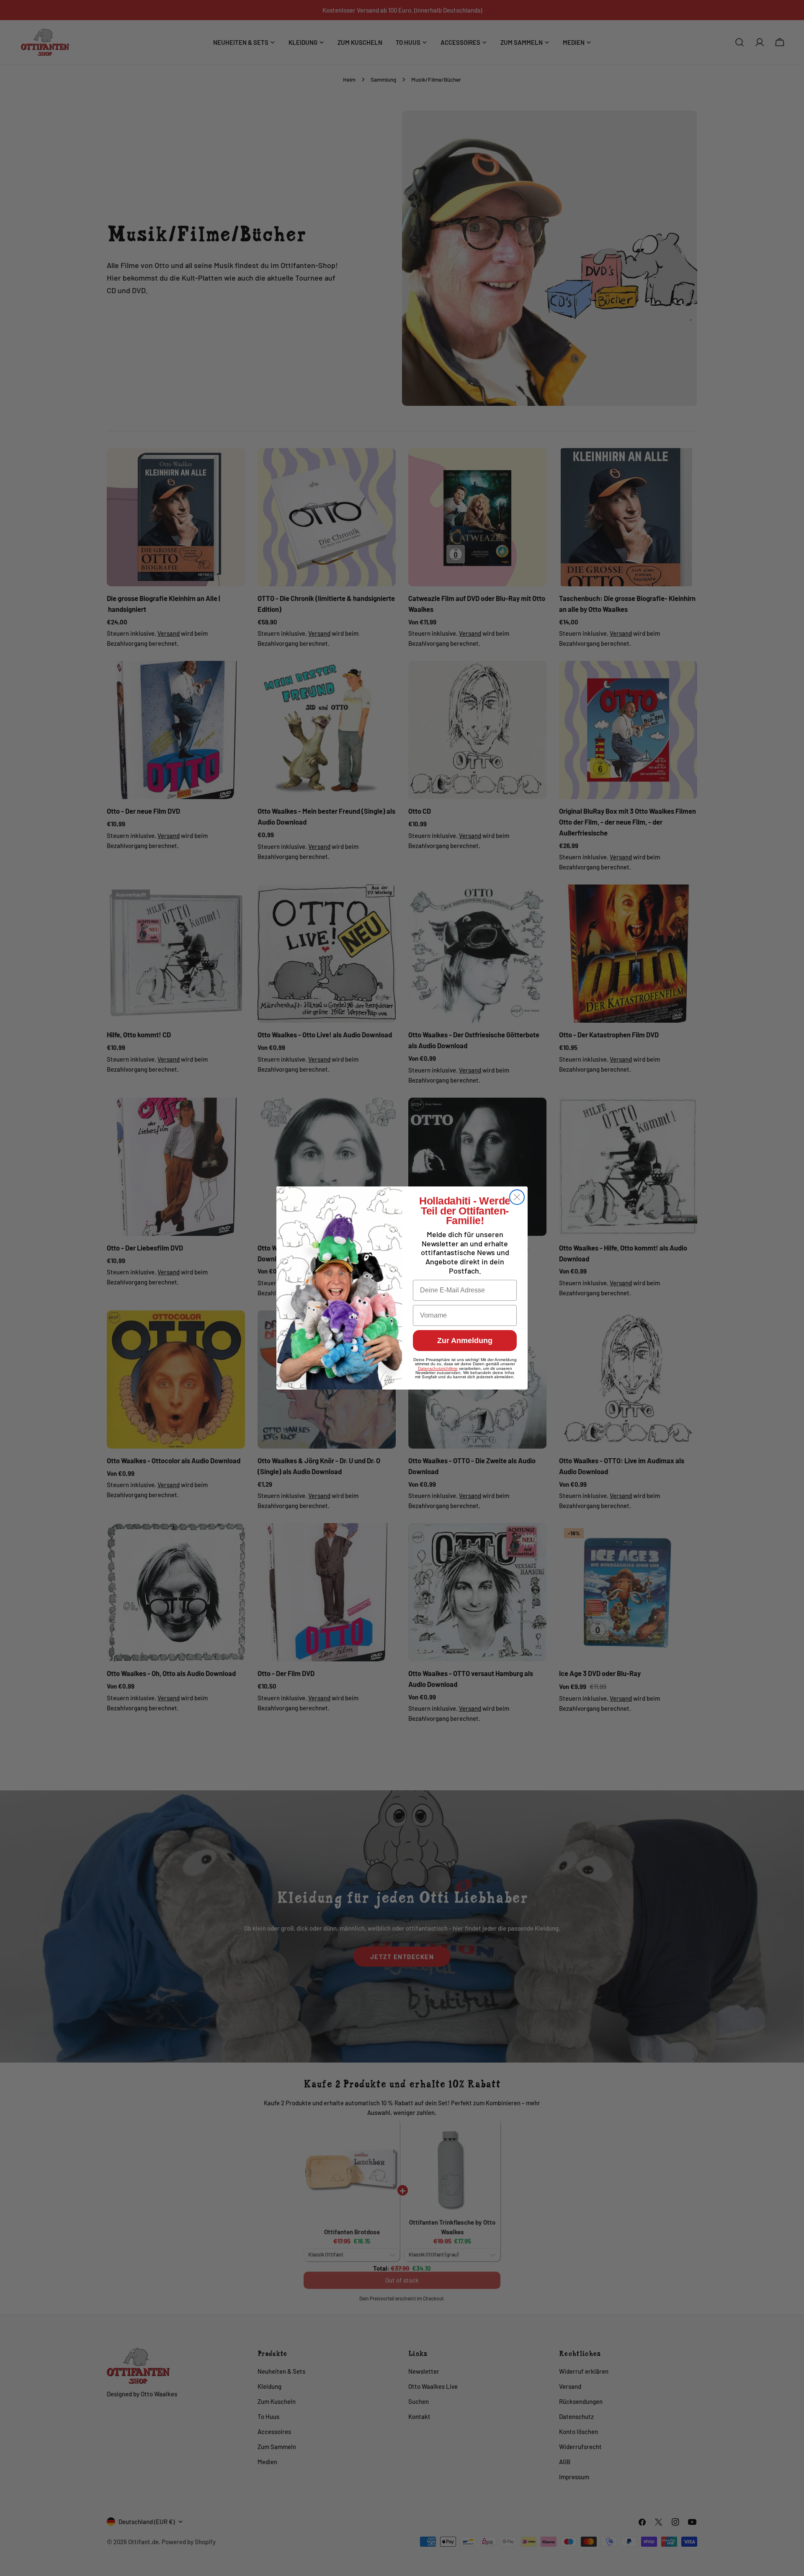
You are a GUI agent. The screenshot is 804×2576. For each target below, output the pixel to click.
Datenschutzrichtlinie (438, 1368)
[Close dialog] (517, 1197)
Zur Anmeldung (465, 1341)
